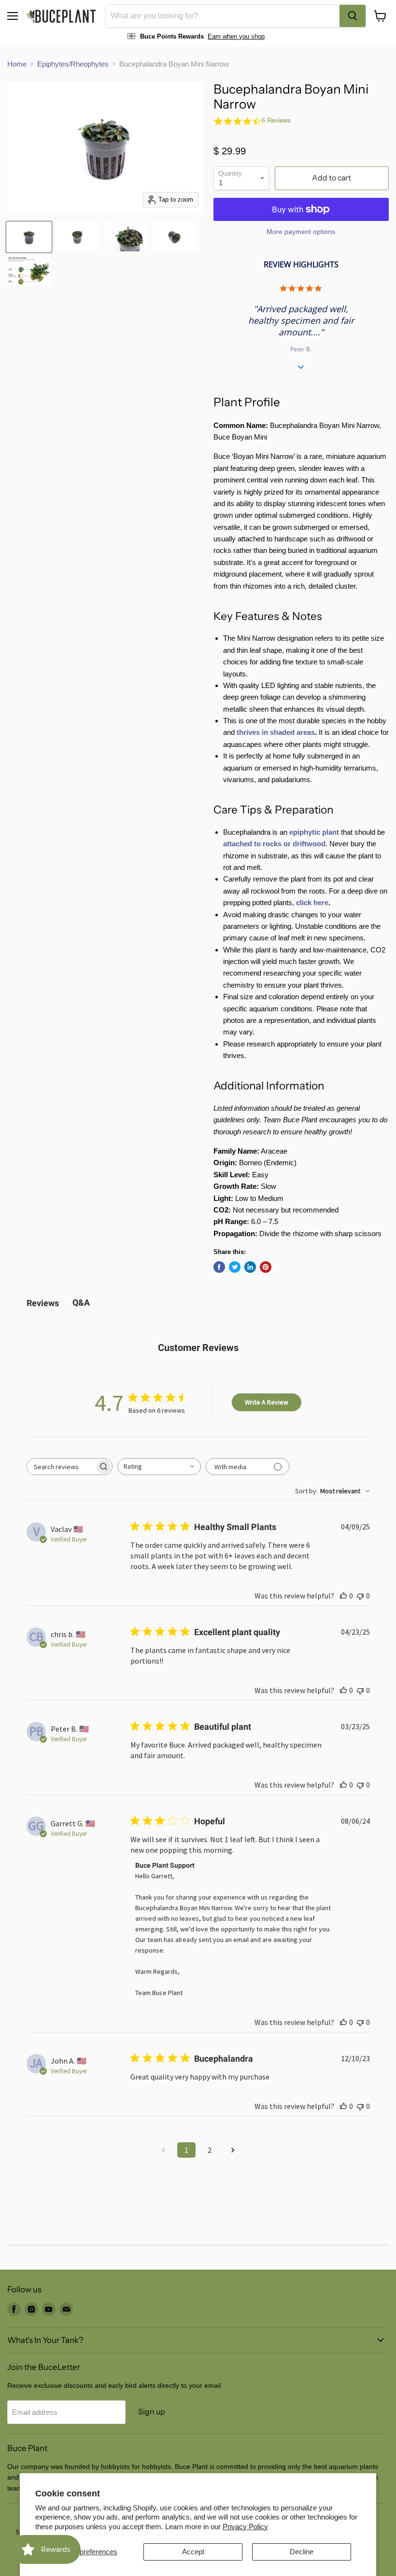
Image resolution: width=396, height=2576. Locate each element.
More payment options (301, 232)
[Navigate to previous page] (163, 2150)
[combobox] (223, 16)
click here (312, 902)
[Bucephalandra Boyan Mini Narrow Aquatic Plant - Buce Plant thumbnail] (29, 237)
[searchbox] (61, 1467)
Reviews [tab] (43, 1303)
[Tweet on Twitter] (235, 1267)
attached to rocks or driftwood (274, 844)
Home (17, 64)
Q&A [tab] (81, 1302)
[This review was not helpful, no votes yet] (360, 1596)
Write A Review (267, 1402)
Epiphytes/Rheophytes (73, 64)
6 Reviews (276, 120)
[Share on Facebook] (219, 1267)
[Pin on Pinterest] (266, 1267)
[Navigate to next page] (233, 2150)
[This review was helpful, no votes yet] (343, 1596)
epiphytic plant (314, 832)
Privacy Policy (245, 2527)
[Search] (353, 16)
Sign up (152, 2412)
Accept (193, 2552)
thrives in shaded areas (276, 732)
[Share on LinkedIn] (250, 1267)
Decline (302, 2552)
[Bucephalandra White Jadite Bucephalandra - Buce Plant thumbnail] (29, 271)
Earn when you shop (236, 36)
